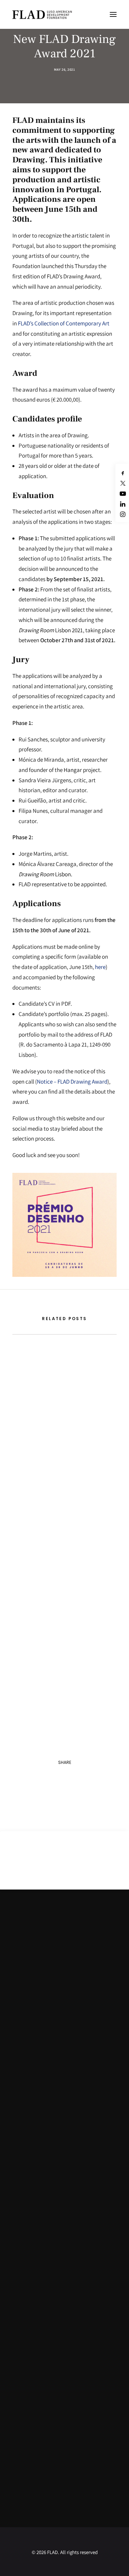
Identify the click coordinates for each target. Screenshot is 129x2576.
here (100, 967)
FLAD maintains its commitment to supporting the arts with (64, 130)
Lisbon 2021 (51, 630)
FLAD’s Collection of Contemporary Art (64, 323)
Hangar (73, 770)
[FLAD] (50, 14)
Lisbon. (45, 874)
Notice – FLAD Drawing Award (72, 1082)
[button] (113, 14)
